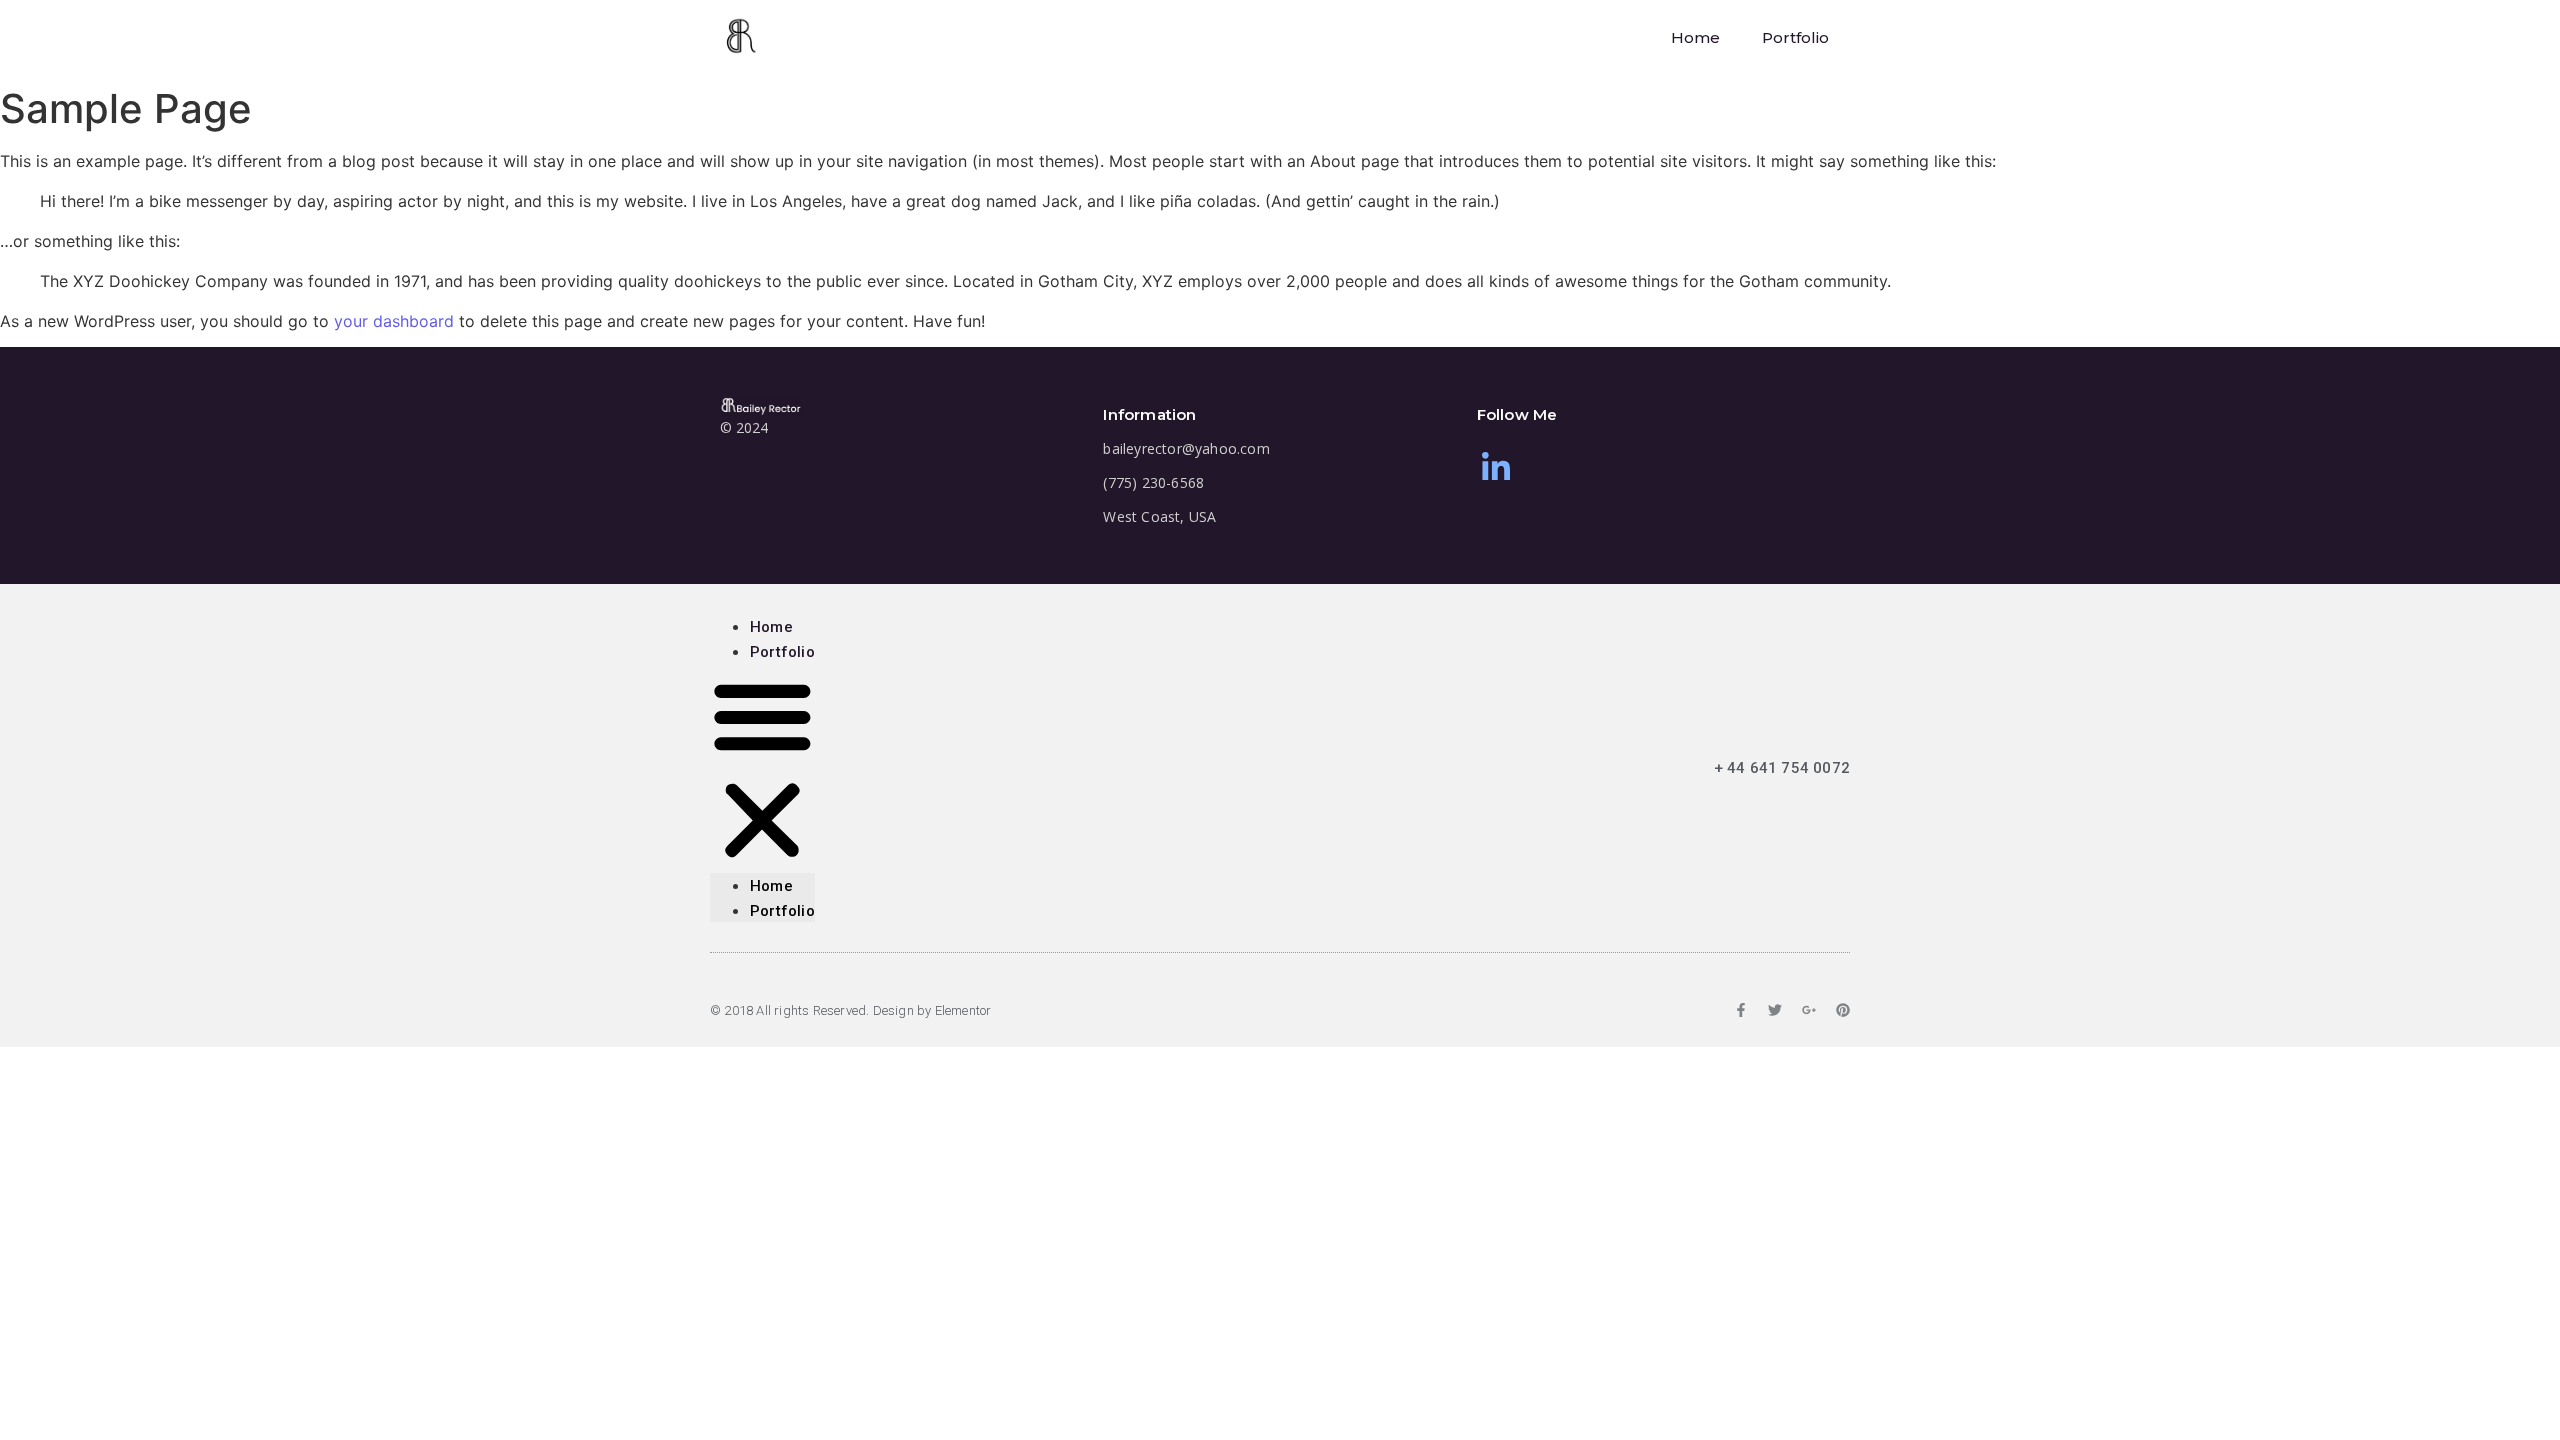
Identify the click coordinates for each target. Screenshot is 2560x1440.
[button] (762, 768)
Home (1695, 37)
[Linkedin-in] (1496, 467)
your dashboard (394, 321)
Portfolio (1795, 37)
